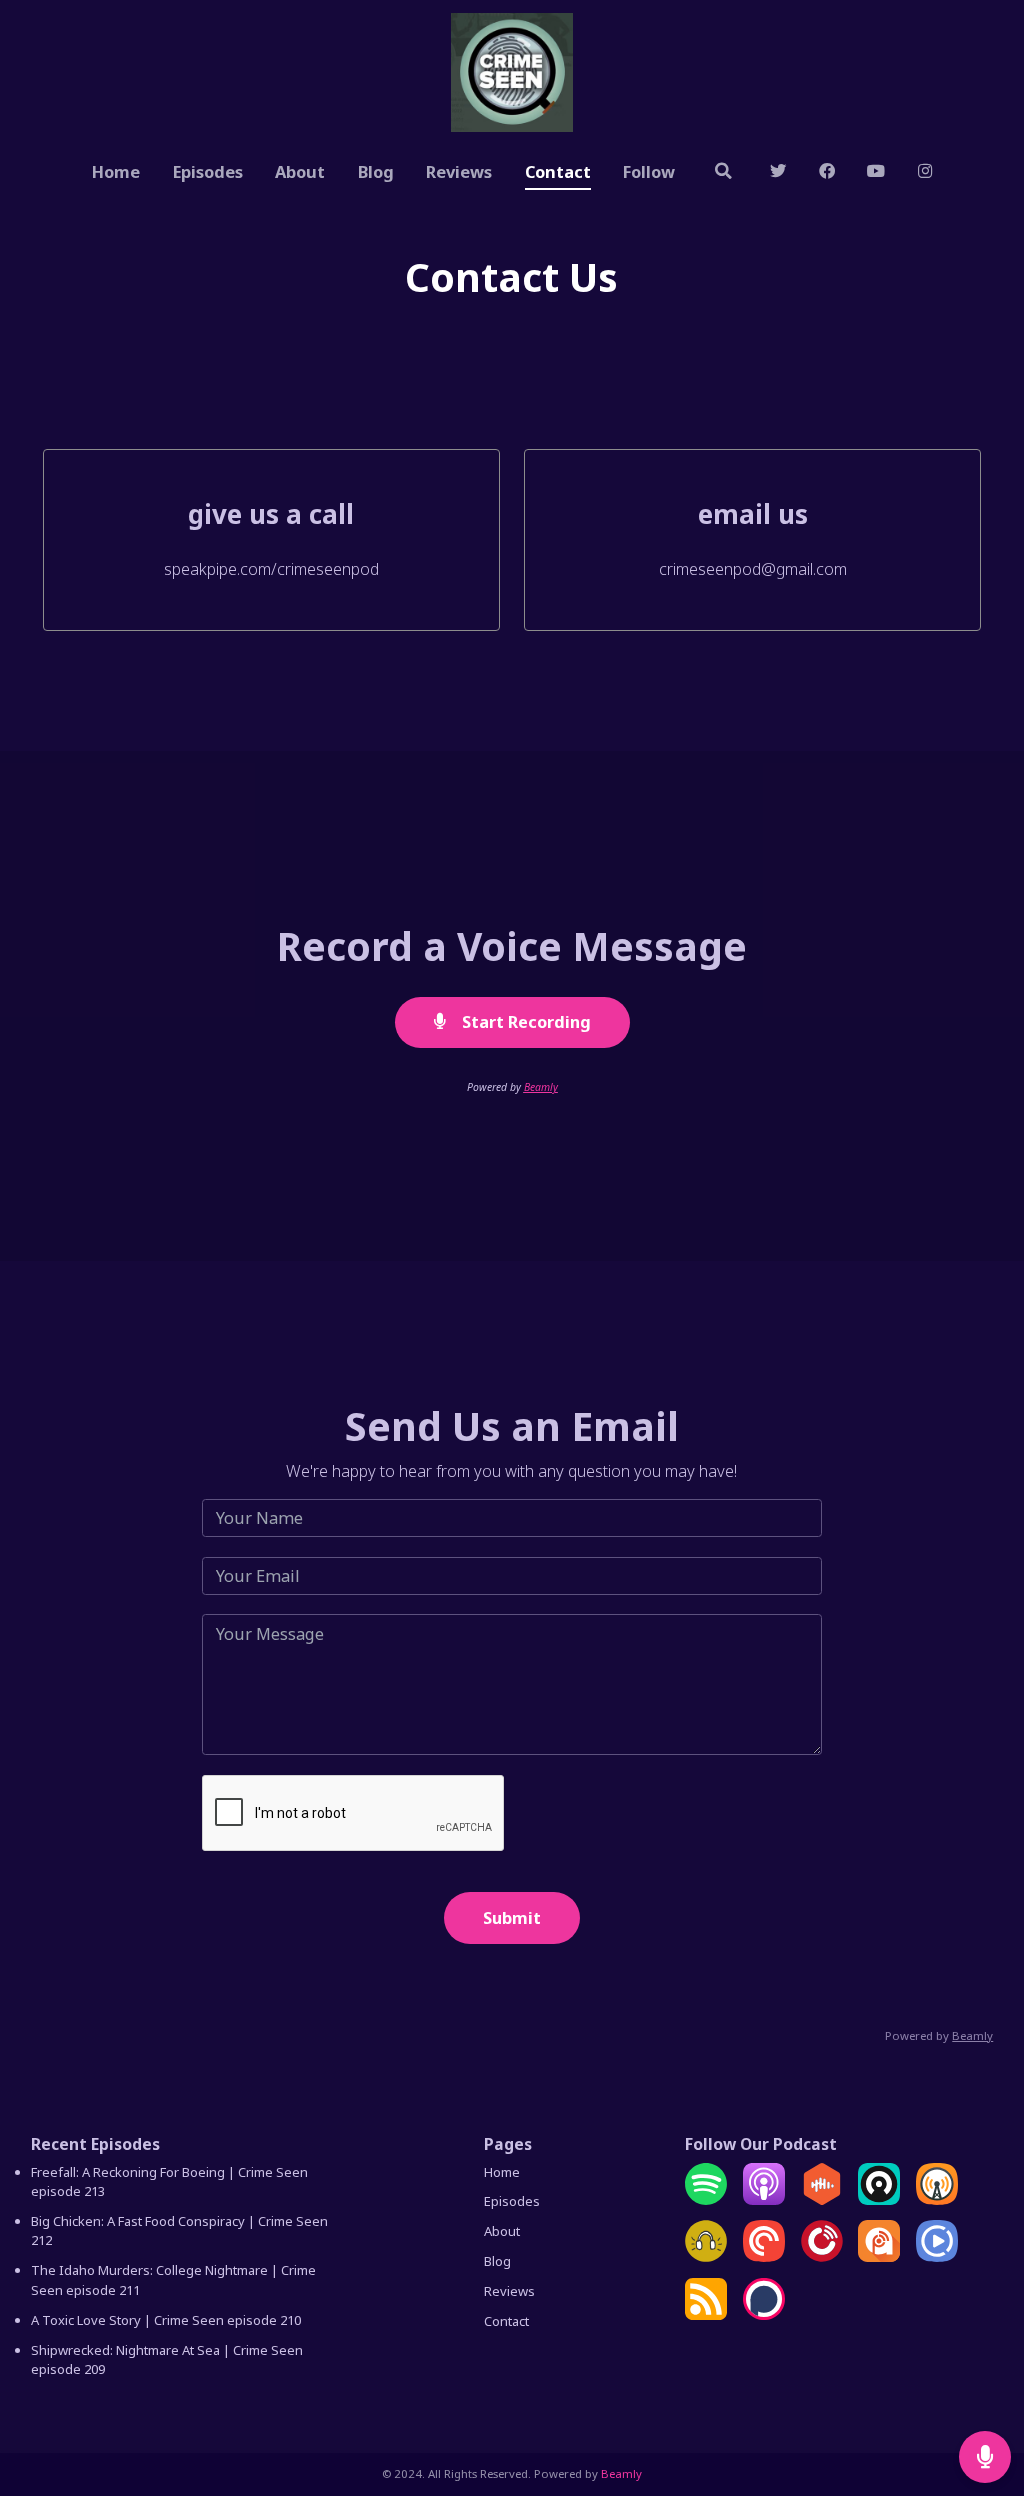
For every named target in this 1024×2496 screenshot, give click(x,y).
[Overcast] (937, 2200)
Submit (512, 1918)
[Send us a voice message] (985, 2457)
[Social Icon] (876, 173)
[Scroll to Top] (985, 2392)
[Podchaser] (764, 2315)
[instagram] (924, 173)
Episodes (208, 171)
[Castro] (879, 2200)
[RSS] (706, 2315)
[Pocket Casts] (764, 2257)
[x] (778, 173)
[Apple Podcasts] (764, 2200)
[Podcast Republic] (937, 2257)
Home (116, 171)
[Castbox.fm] (822, 2200)
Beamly (541, 1087)
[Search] (723, 173)
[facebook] (826, 173)
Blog (376, 171)
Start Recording (524, 1022)
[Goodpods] (706, 2257)
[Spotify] (706, 2200)
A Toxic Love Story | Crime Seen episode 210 (166, 2320)
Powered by (939, 2035)
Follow (649, 171)
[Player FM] (822, 2257)
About (300, 171)
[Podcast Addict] (879, 2257)
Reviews (459, 171)
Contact (558, 171)
